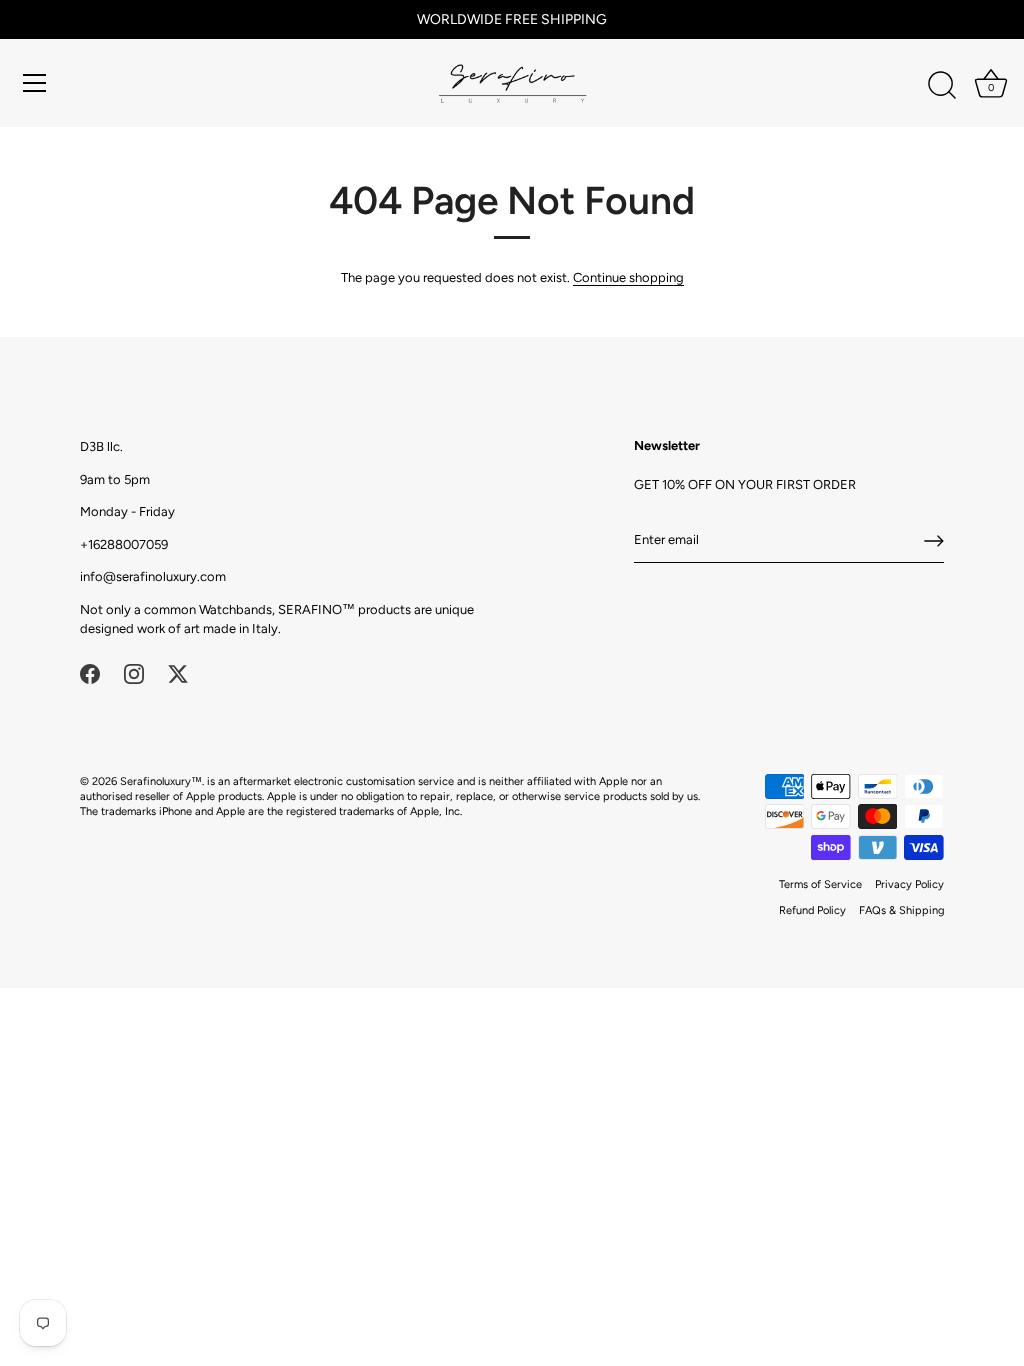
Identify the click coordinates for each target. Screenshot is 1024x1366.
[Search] (942, 86)
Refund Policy (812, 910)
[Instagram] (134, 672)
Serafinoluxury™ (161, 781)
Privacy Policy (909, 884)
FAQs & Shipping (901, 910)
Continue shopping (628, 277)
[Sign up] (934, 541)
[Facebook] (90, 672)
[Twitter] (178, 672)
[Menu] (35, 83)
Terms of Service (820, 884)
